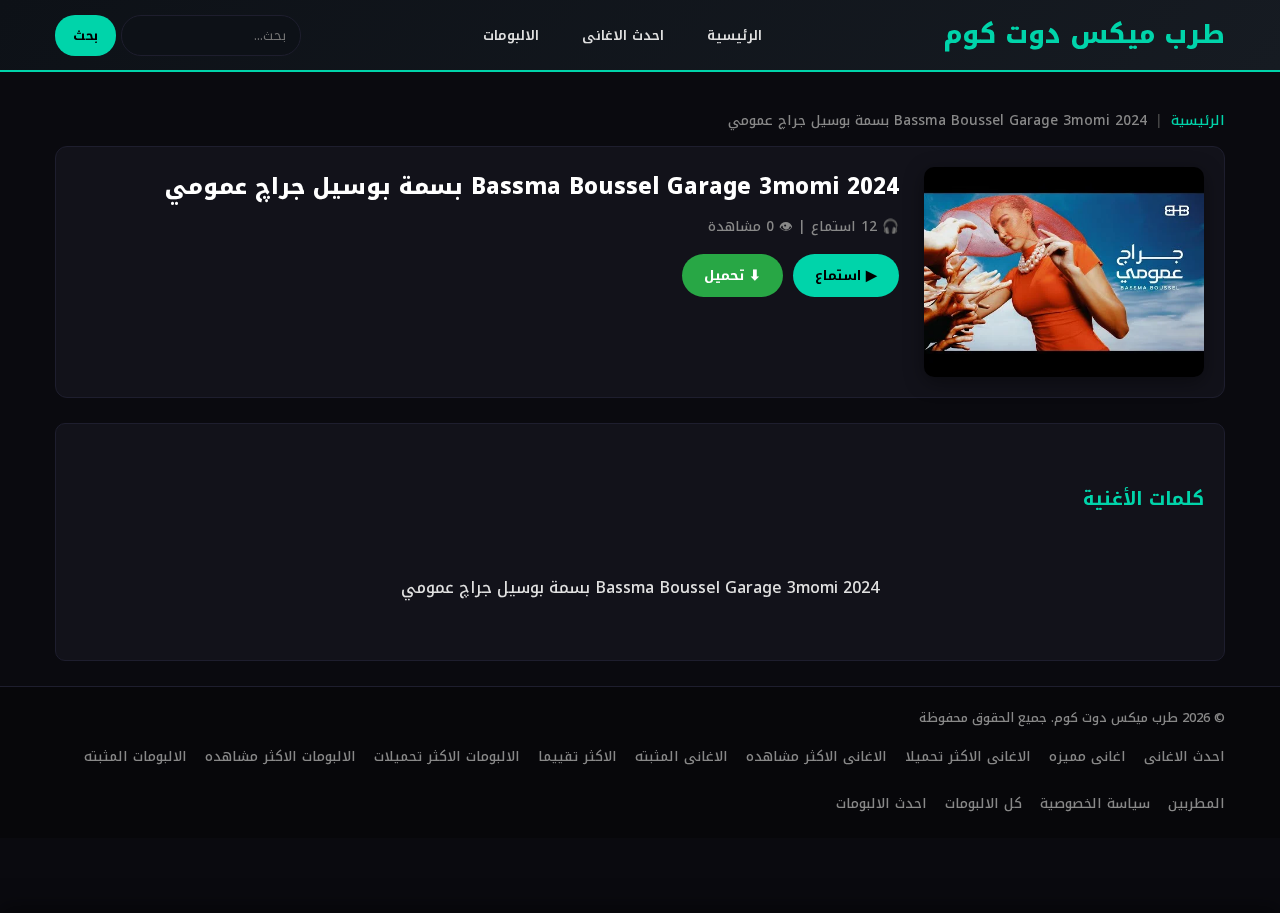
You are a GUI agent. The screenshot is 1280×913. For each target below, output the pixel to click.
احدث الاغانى (623, 35)
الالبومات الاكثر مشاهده (280, 756)
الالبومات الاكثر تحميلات (447, 756)
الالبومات (511, 35)
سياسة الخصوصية (1095, 803)
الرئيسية (734, 35)
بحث (85, 35)
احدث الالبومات (881, 803)
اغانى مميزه (1087, 756)
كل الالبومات (983, 803)
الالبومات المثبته (135, 756)
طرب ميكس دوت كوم (1084, 34)
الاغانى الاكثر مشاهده (816, 756)
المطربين (1196, 803)
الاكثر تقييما (577, 756)
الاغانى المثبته (681, 756)
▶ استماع (846, 275)
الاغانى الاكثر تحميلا (968, 756)
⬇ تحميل (732, 275)
